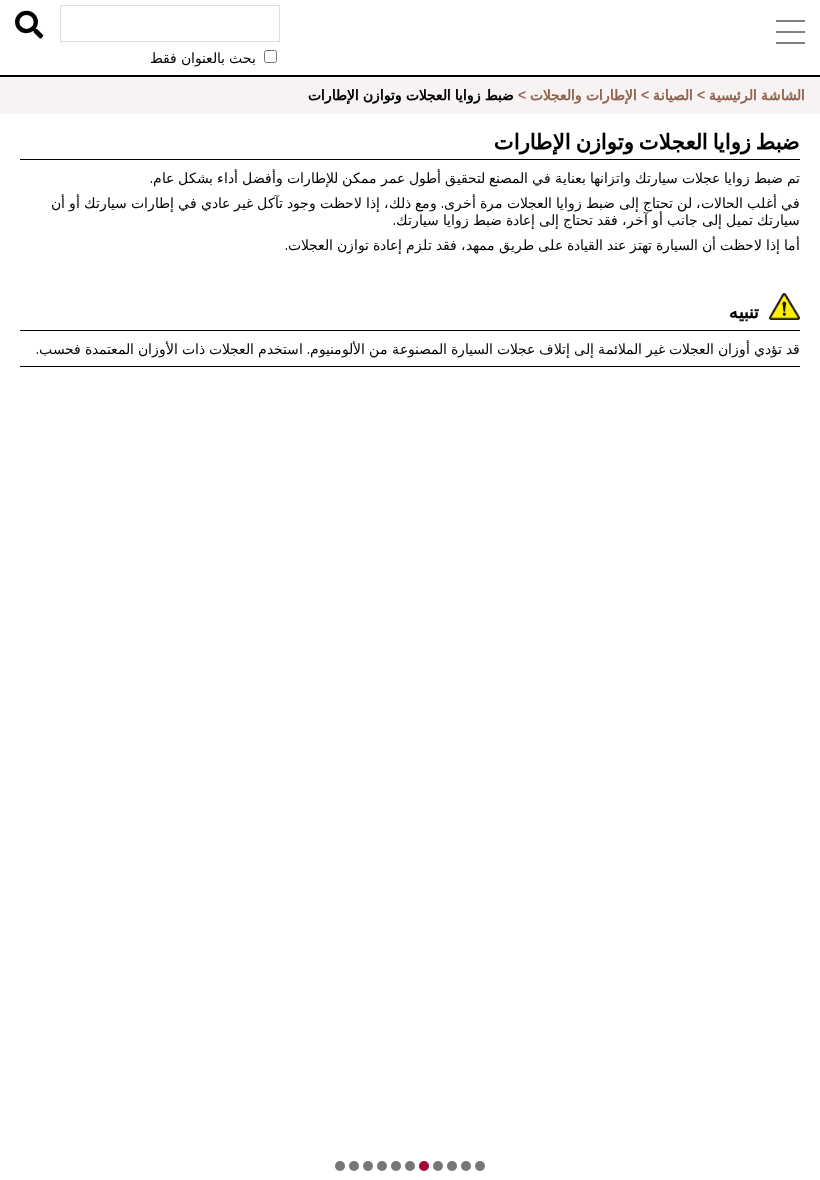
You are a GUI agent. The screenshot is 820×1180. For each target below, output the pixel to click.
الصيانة (673, 95)
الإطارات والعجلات (583, 95)
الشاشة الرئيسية (757, 95)
